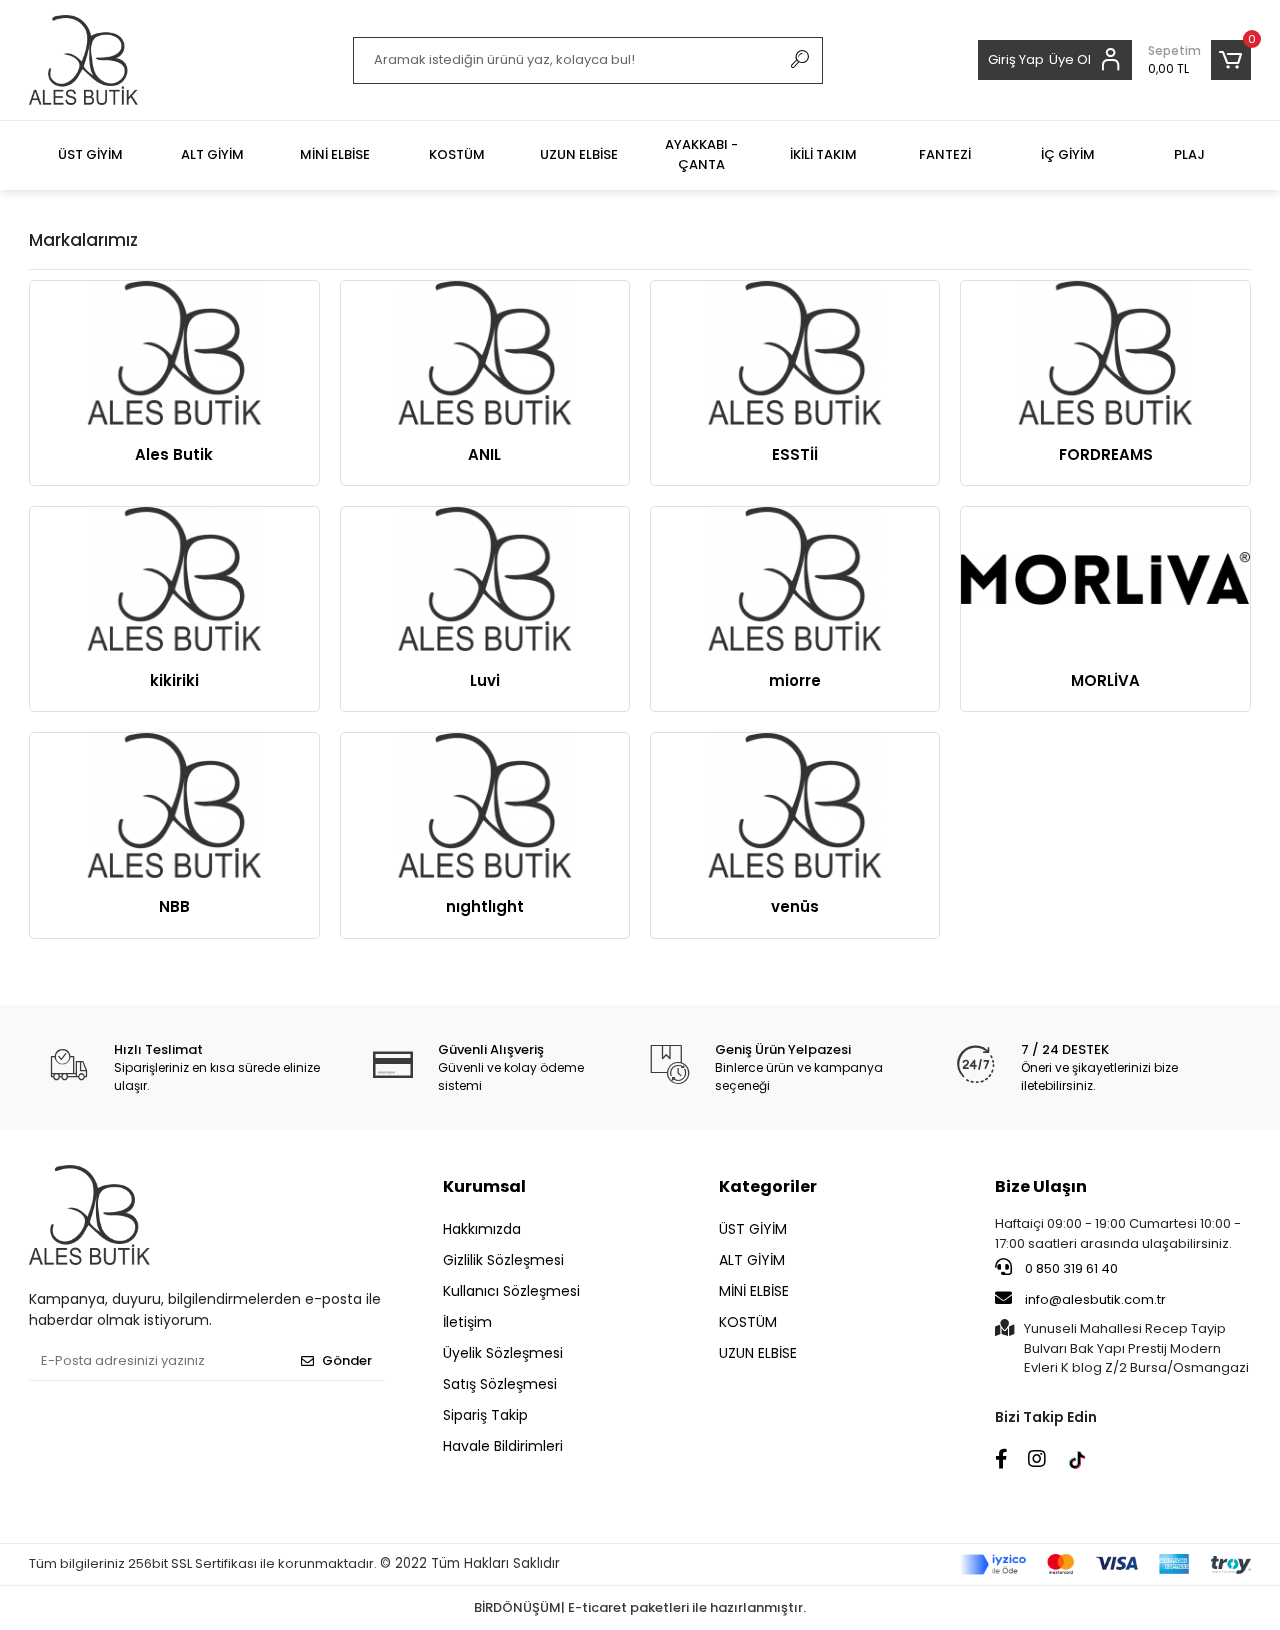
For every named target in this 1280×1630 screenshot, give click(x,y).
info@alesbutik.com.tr (1095, 1299)
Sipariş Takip (485, 1415)
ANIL (484, 454)
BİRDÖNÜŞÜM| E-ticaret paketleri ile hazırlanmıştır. (640, 1607)
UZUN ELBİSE (758, 1353)
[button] (1199, 60)
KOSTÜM (748, 1322)
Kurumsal (484, 1186)
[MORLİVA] (1105, 579)
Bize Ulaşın (1041, 1186)
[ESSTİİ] (795, 353)
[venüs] (795, 805)
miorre (795, 680)
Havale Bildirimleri (503, 1446)
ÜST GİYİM (753, 1229)
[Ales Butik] (174, 353)
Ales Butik (174, 454)
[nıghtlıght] (485, 805)
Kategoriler (768, 1186)
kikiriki (174, 680)
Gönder (347, 1360)
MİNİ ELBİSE (754, 1291)
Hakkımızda (482, 1229)
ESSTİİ (795, 454)
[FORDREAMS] (1105, 353)
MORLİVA (1105, 680)
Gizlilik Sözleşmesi (503, 1260)
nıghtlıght (485, 906)
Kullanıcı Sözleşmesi (511, 1291)
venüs (795, 906)
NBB (174, 906)
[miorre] (795, 579)
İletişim (467, 1322)
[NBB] (174, 805)
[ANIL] (485, 353)
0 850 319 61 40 (1070, 1268)
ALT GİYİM (752, 1260)
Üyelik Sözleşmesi (503, 1353)
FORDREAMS (1106, 454)
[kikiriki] (174, 579)
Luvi (485, 680)
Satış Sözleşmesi (500, 1384)
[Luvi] (485, 579)
